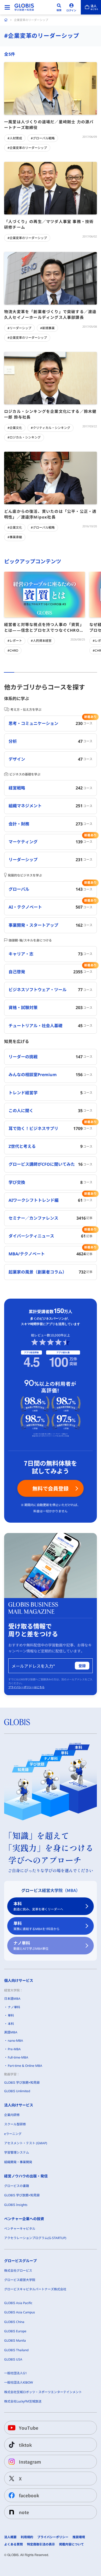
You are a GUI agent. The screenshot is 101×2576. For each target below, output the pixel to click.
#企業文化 (15, 428)
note (24, 2512)
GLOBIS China (14, 2322)
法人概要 (10, 2537)
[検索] (59, 7)
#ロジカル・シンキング (24, 437)
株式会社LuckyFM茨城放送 (23, 2401)
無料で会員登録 (51, 1488)
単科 (37, 1926)
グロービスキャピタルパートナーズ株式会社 (35, 2289)
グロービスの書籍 (17, 2186)
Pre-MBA (14, 2049)
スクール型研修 (15, 2124)
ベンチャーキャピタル (20, 2229)
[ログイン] (71, 7)
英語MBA (11, 2032)
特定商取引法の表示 (41, 2544)
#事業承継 (15, 537)
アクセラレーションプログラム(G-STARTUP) (35, 2238)
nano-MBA (15, 2041)
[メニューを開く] (7, 7)
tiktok (25, 2445)
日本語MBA (12, 1999)
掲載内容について (71, 2544)
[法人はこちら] (91, 7)
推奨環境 (79, 2537)
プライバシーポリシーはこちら (26, 1687)
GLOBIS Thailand (16, 2350)
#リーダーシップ (19, 328)
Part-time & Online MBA (25, 2066)
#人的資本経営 (41, 641)
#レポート (15, 641)
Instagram (30, 2462)
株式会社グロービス (18, 2271)
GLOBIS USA (13, 2359)
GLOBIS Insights (16, 2205)
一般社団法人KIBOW (19, 2382)
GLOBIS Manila (15, 2340)
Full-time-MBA (18, 2057)
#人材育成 (15, 138)
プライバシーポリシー (53, 2537)
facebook (29, 2495)
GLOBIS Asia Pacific (18, 2303)
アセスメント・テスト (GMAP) (26, 2143)
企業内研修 (12, 2115)
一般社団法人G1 (16, 2373)
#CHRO (13, 650)
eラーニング (13, 2134)
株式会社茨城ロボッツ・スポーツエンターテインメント (43, 2392)
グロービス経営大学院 (20, 2280)
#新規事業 (47, 328)
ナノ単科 (31, 1945)
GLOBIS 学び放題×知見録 (22, 2082)
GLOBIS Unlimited (17, 2091)
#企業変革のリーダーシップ (27, 148)
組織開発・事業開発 (18, 2162)
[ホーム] (6, 20)
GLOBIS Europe (15, 2331)
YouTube (29, 2428)
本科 (38, 1906)
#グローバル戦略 (43, 138)
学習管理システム (17, 2152)
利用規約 (27, 2537)
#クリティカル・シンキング (51, 428)
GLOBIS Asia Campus (20, 2312)
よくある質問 (13, 2544)
